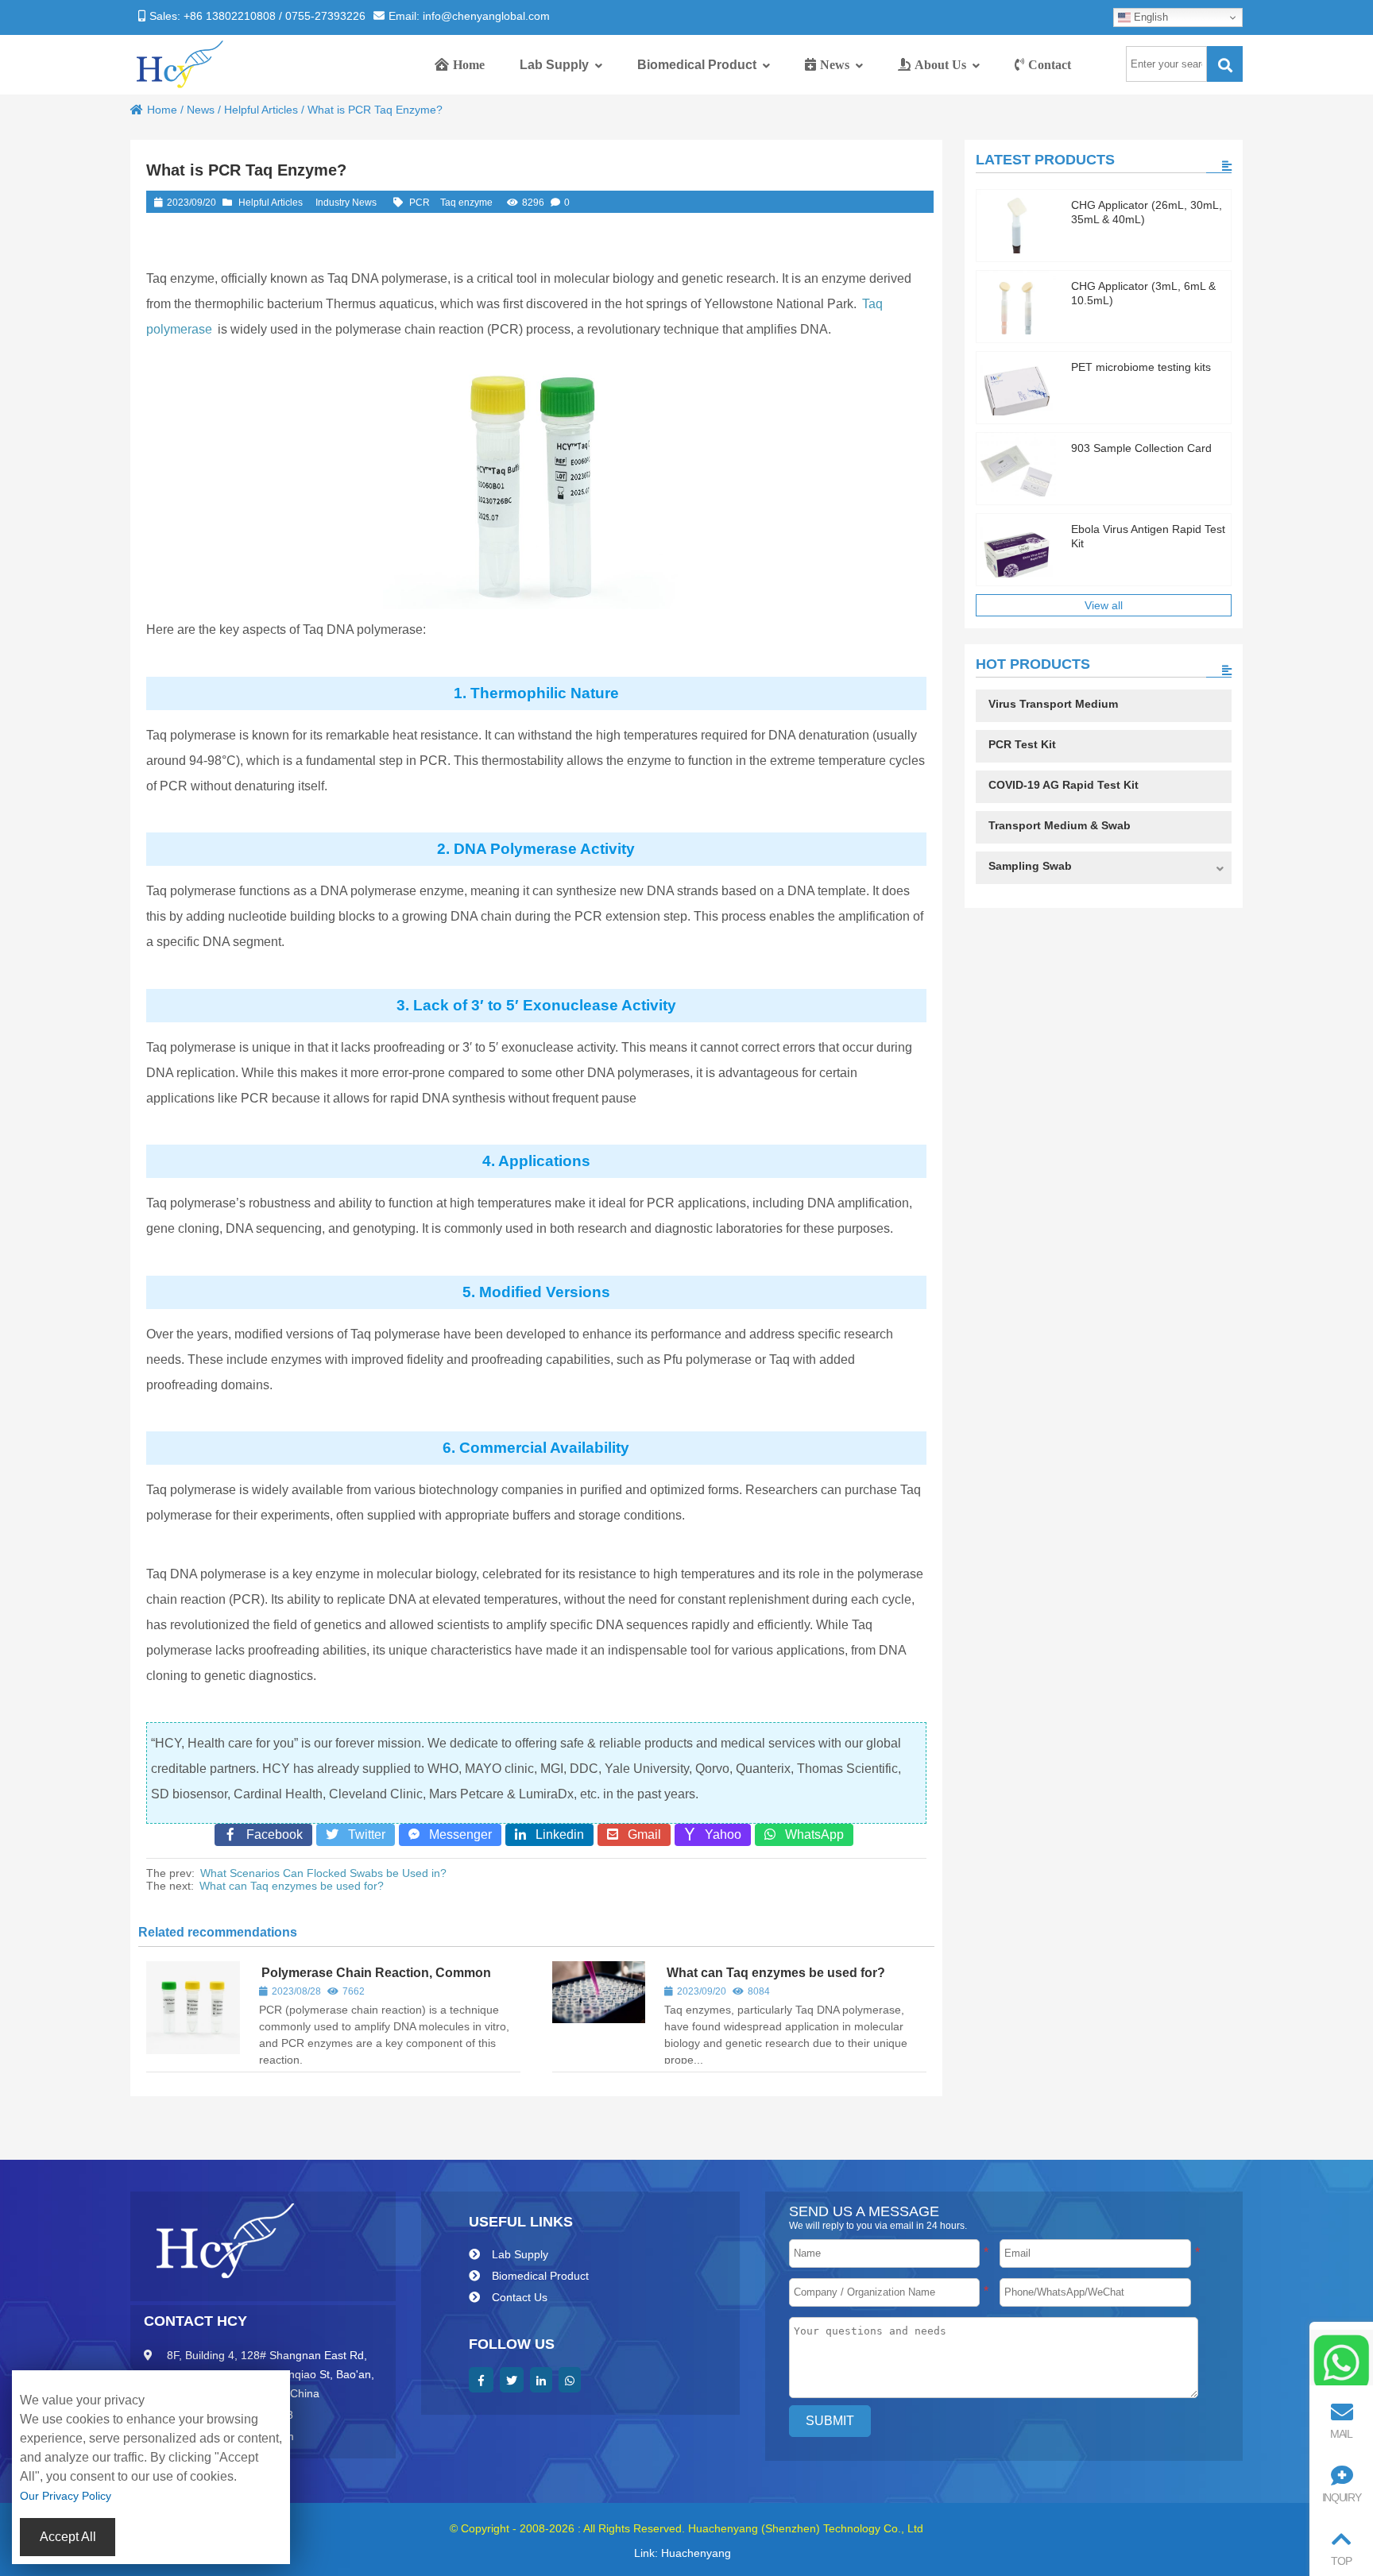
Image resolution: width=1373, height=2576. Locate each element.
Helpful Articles (261, 110)
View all (1104, 605)
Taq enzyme (466, 203)
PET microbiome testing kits (1141, 367)
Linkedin (555, 1834)
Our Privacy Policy (66, 2496)
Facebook (270, 1834)
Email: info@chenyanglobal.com (469, 16)
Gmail (640, 1834)
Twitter (362, 1834)
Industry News (346, 203)
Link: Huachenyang (683, 2553)
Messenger (456, 1834)
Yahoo (718, 1834)
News (201, 110)
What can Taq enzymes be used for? (292, 1886)
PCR (420, 203)
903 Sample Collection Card (1141, 448)
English (1149, 17)
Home (162, 110)
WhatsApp (810, 1834)
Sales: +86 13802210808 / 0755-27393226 (257, 16)
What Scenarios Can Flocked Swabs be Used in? (323, 1873)
